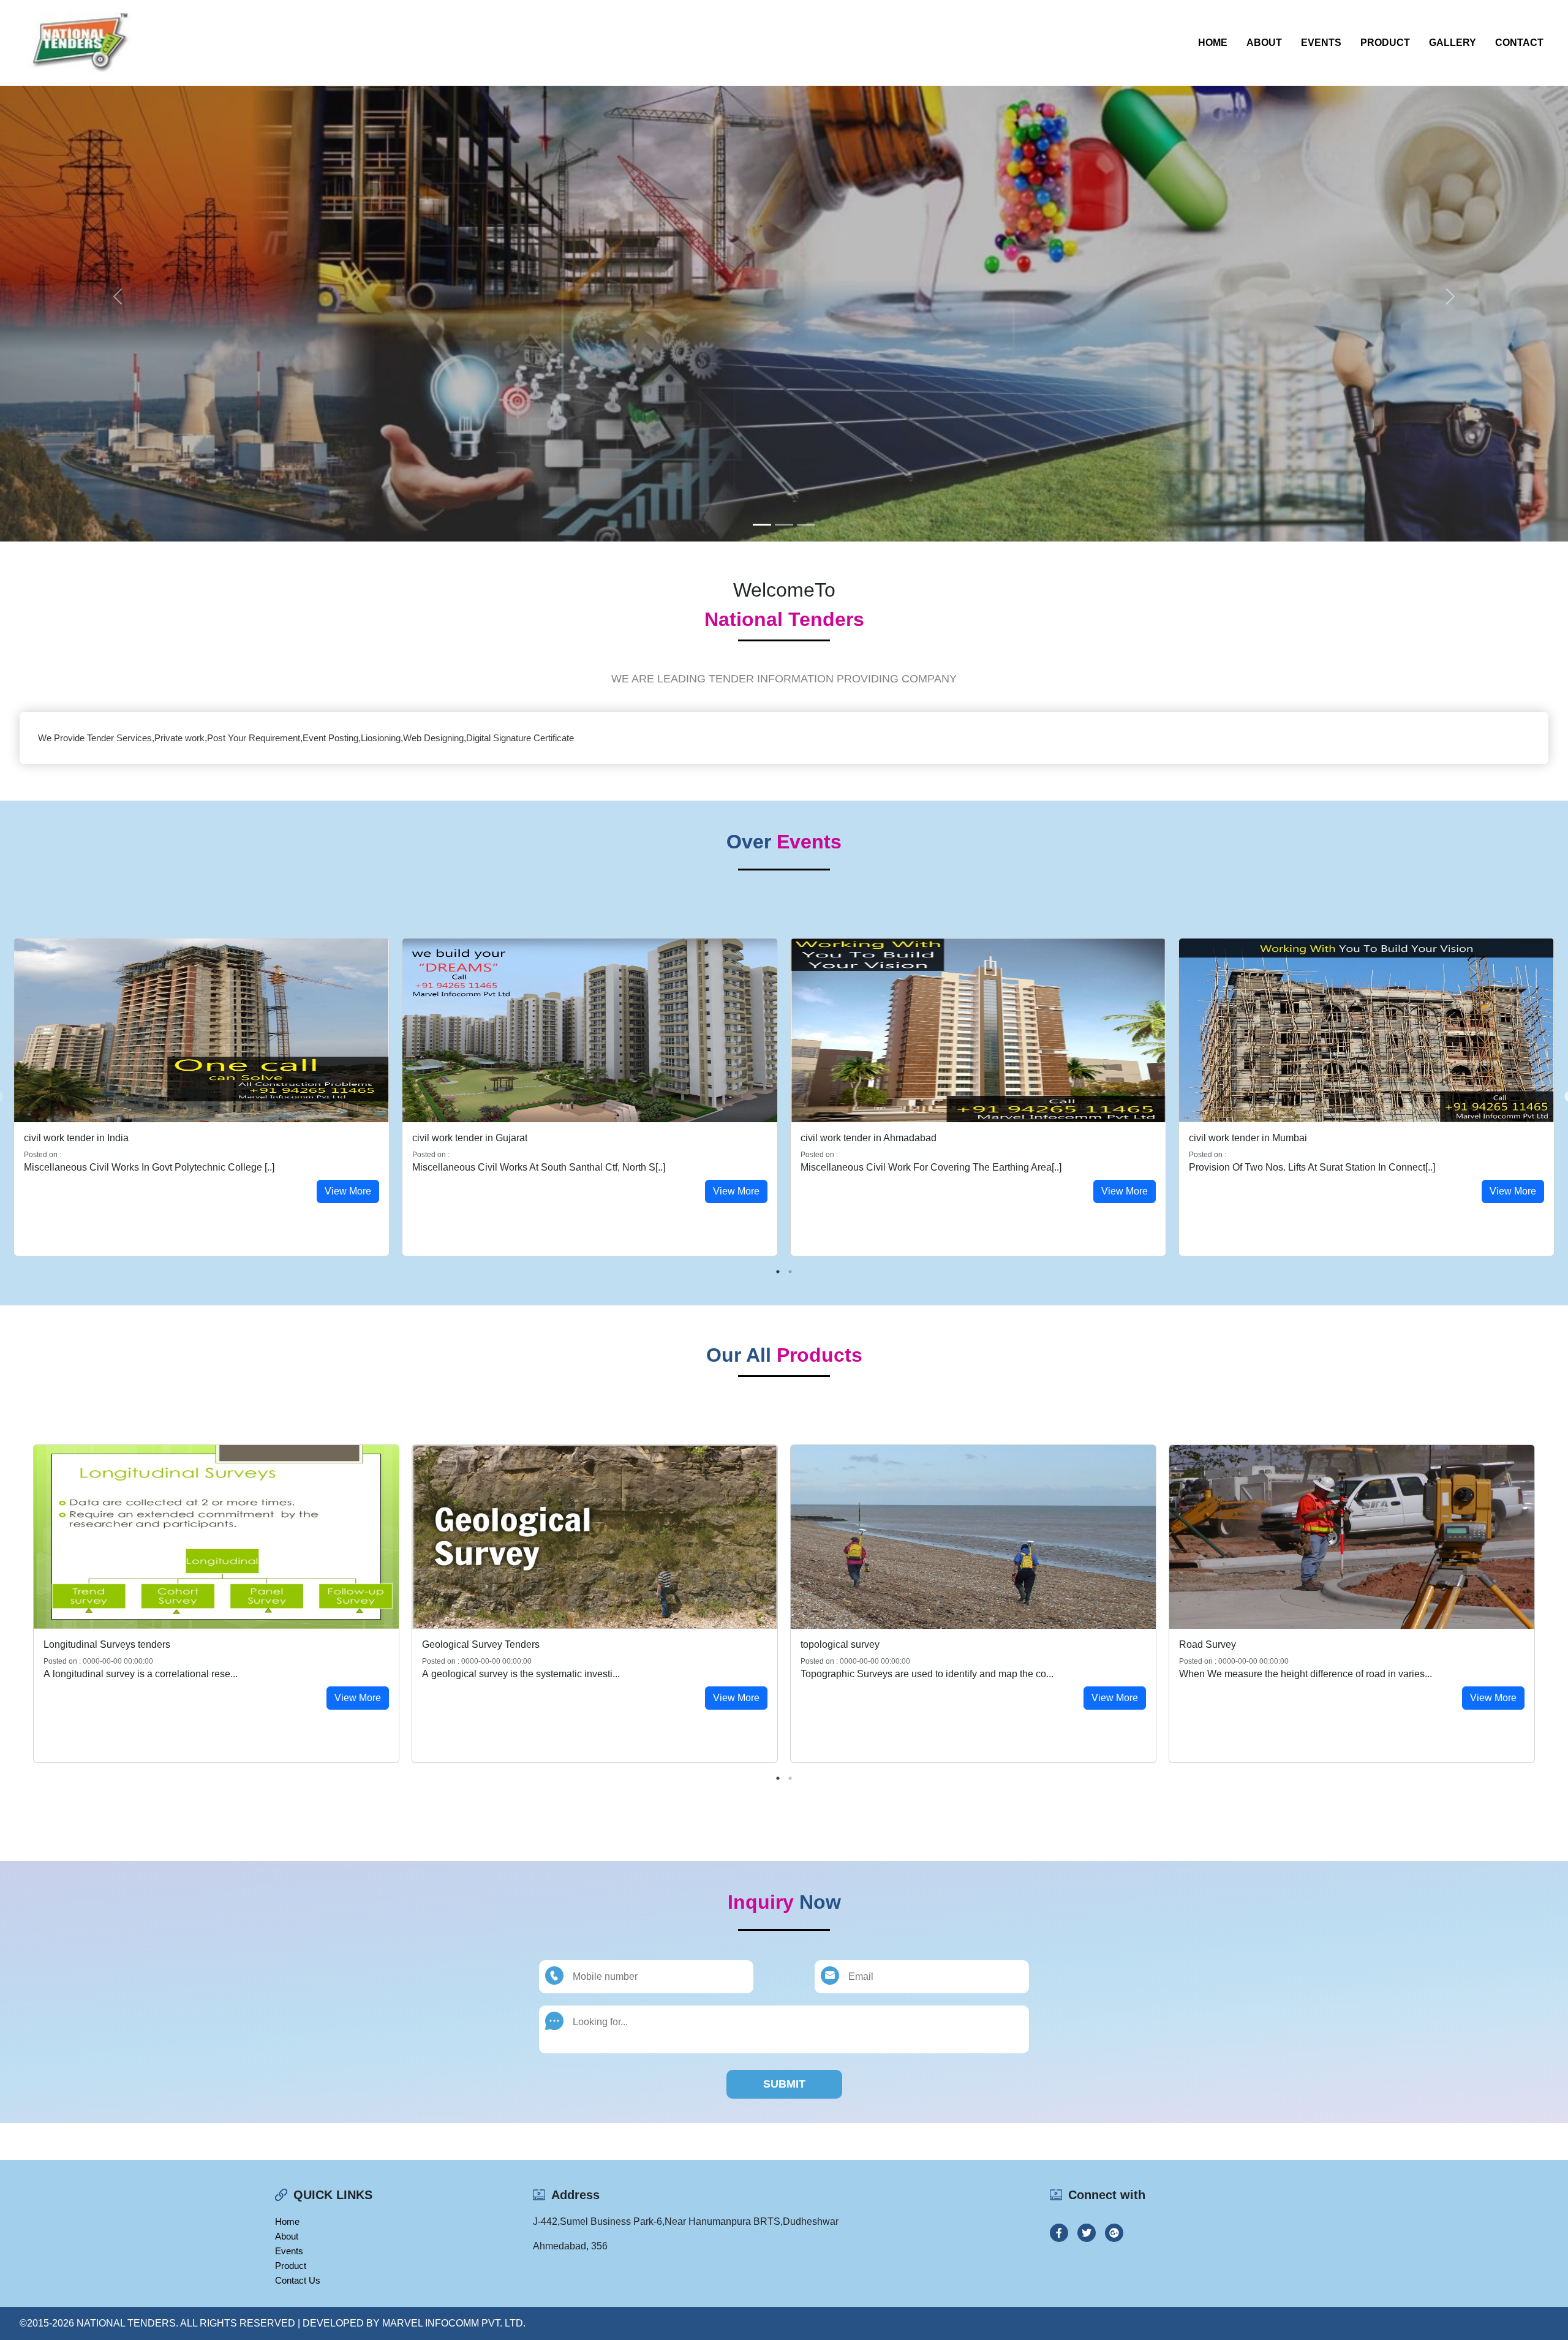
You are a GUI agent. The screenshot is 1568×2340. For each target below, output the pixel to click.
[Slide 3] (806, 525)
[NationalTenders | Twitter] (1087, 2233)
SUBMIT (784, 2084)
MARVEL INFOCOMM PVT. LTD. (454, 2323)
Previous (18, 1604)
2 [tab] (790, 1272)
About (1264, 43)
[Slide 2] (784, 525)
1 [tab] (778, 1272)
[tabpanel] (202, 1097)
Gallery (1453, 43)
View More (348, 1191)
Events (1321, 43)
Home (1213, 43)
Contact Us (298, 2280)
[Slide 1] (762, 525)
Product (1385, 43)
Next (1550, 1604)
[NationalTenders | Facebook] (1059, 2233)
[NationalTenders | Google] (1114, 2233)
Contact (1519, 43)
